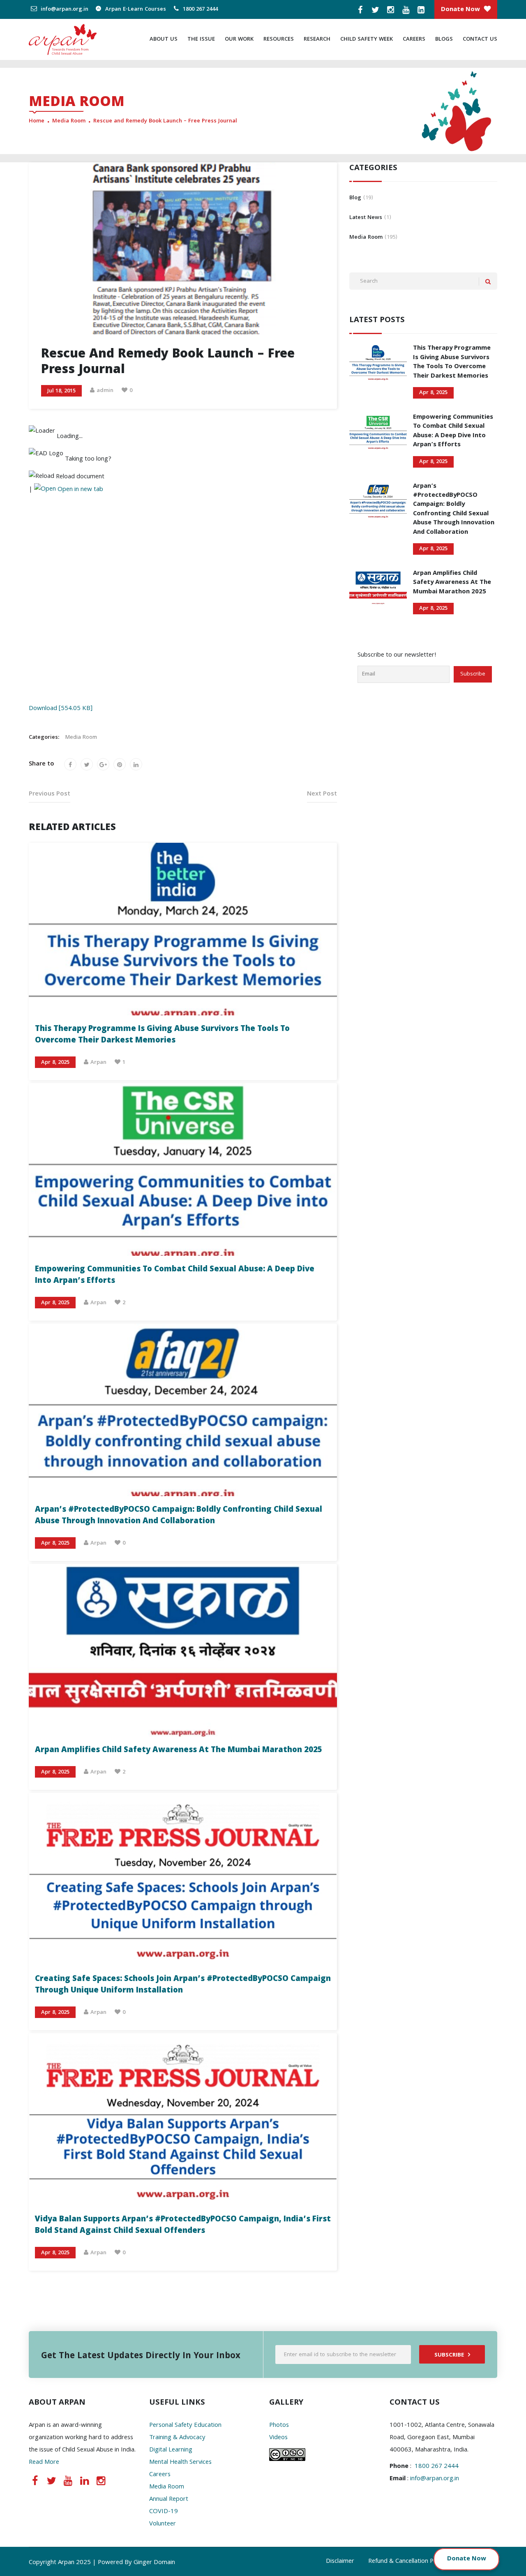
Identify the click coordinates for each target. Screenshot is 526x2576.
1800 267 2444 (200, 9)
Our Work (239, 39)
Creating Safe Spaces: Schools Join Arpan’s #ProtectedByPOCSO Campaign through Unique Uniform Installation (183, 1985)
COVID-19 (164, 2512)
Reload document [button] (79, 477)
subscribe (449, 2355)
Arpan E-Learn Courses (135, 9)
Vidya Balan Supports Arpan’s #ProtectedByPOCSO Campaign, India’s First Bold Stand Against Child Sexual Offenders (183, 2225)
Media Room (69, 121)
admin (105, 391)
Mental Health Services (180, 2463)
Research (317, 39)
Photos (279, 2426)
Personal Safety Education (185, 2426)
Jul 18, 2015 (61, 391)
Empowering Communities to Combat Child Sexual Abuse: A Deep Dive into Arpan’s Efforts (175, 1275)
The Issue (201, 39)
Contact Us (480, 39)
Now (479, 2559)
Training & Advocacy (177, 2438)
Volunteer (163, 2524)
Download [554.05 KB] (61, 709)
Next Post (322, 794)
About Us (164, 39)
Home (37, 121)
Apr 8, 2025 (55, 1063)
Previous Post (50, 794)
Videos (278, 2438)
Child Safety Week (367, 39)
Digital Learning (171, 2450)
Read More (44, 2463)
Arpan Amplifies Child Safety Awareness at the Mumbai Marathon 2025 (179, 1750)
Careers (414, 39)
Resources (279, 39)
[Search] (488, 282)
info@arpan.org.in (64, 9)
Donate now (460, 10)
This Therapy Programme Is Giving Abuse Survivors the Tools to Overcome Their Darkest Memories (162, 1035)
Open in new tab (80, 490)
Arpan (98, 1063)
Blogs (444, 39)
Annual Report (169, 2500)
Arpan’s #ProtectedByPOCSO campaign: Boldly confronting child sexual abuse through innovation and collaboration (179, 1516)
